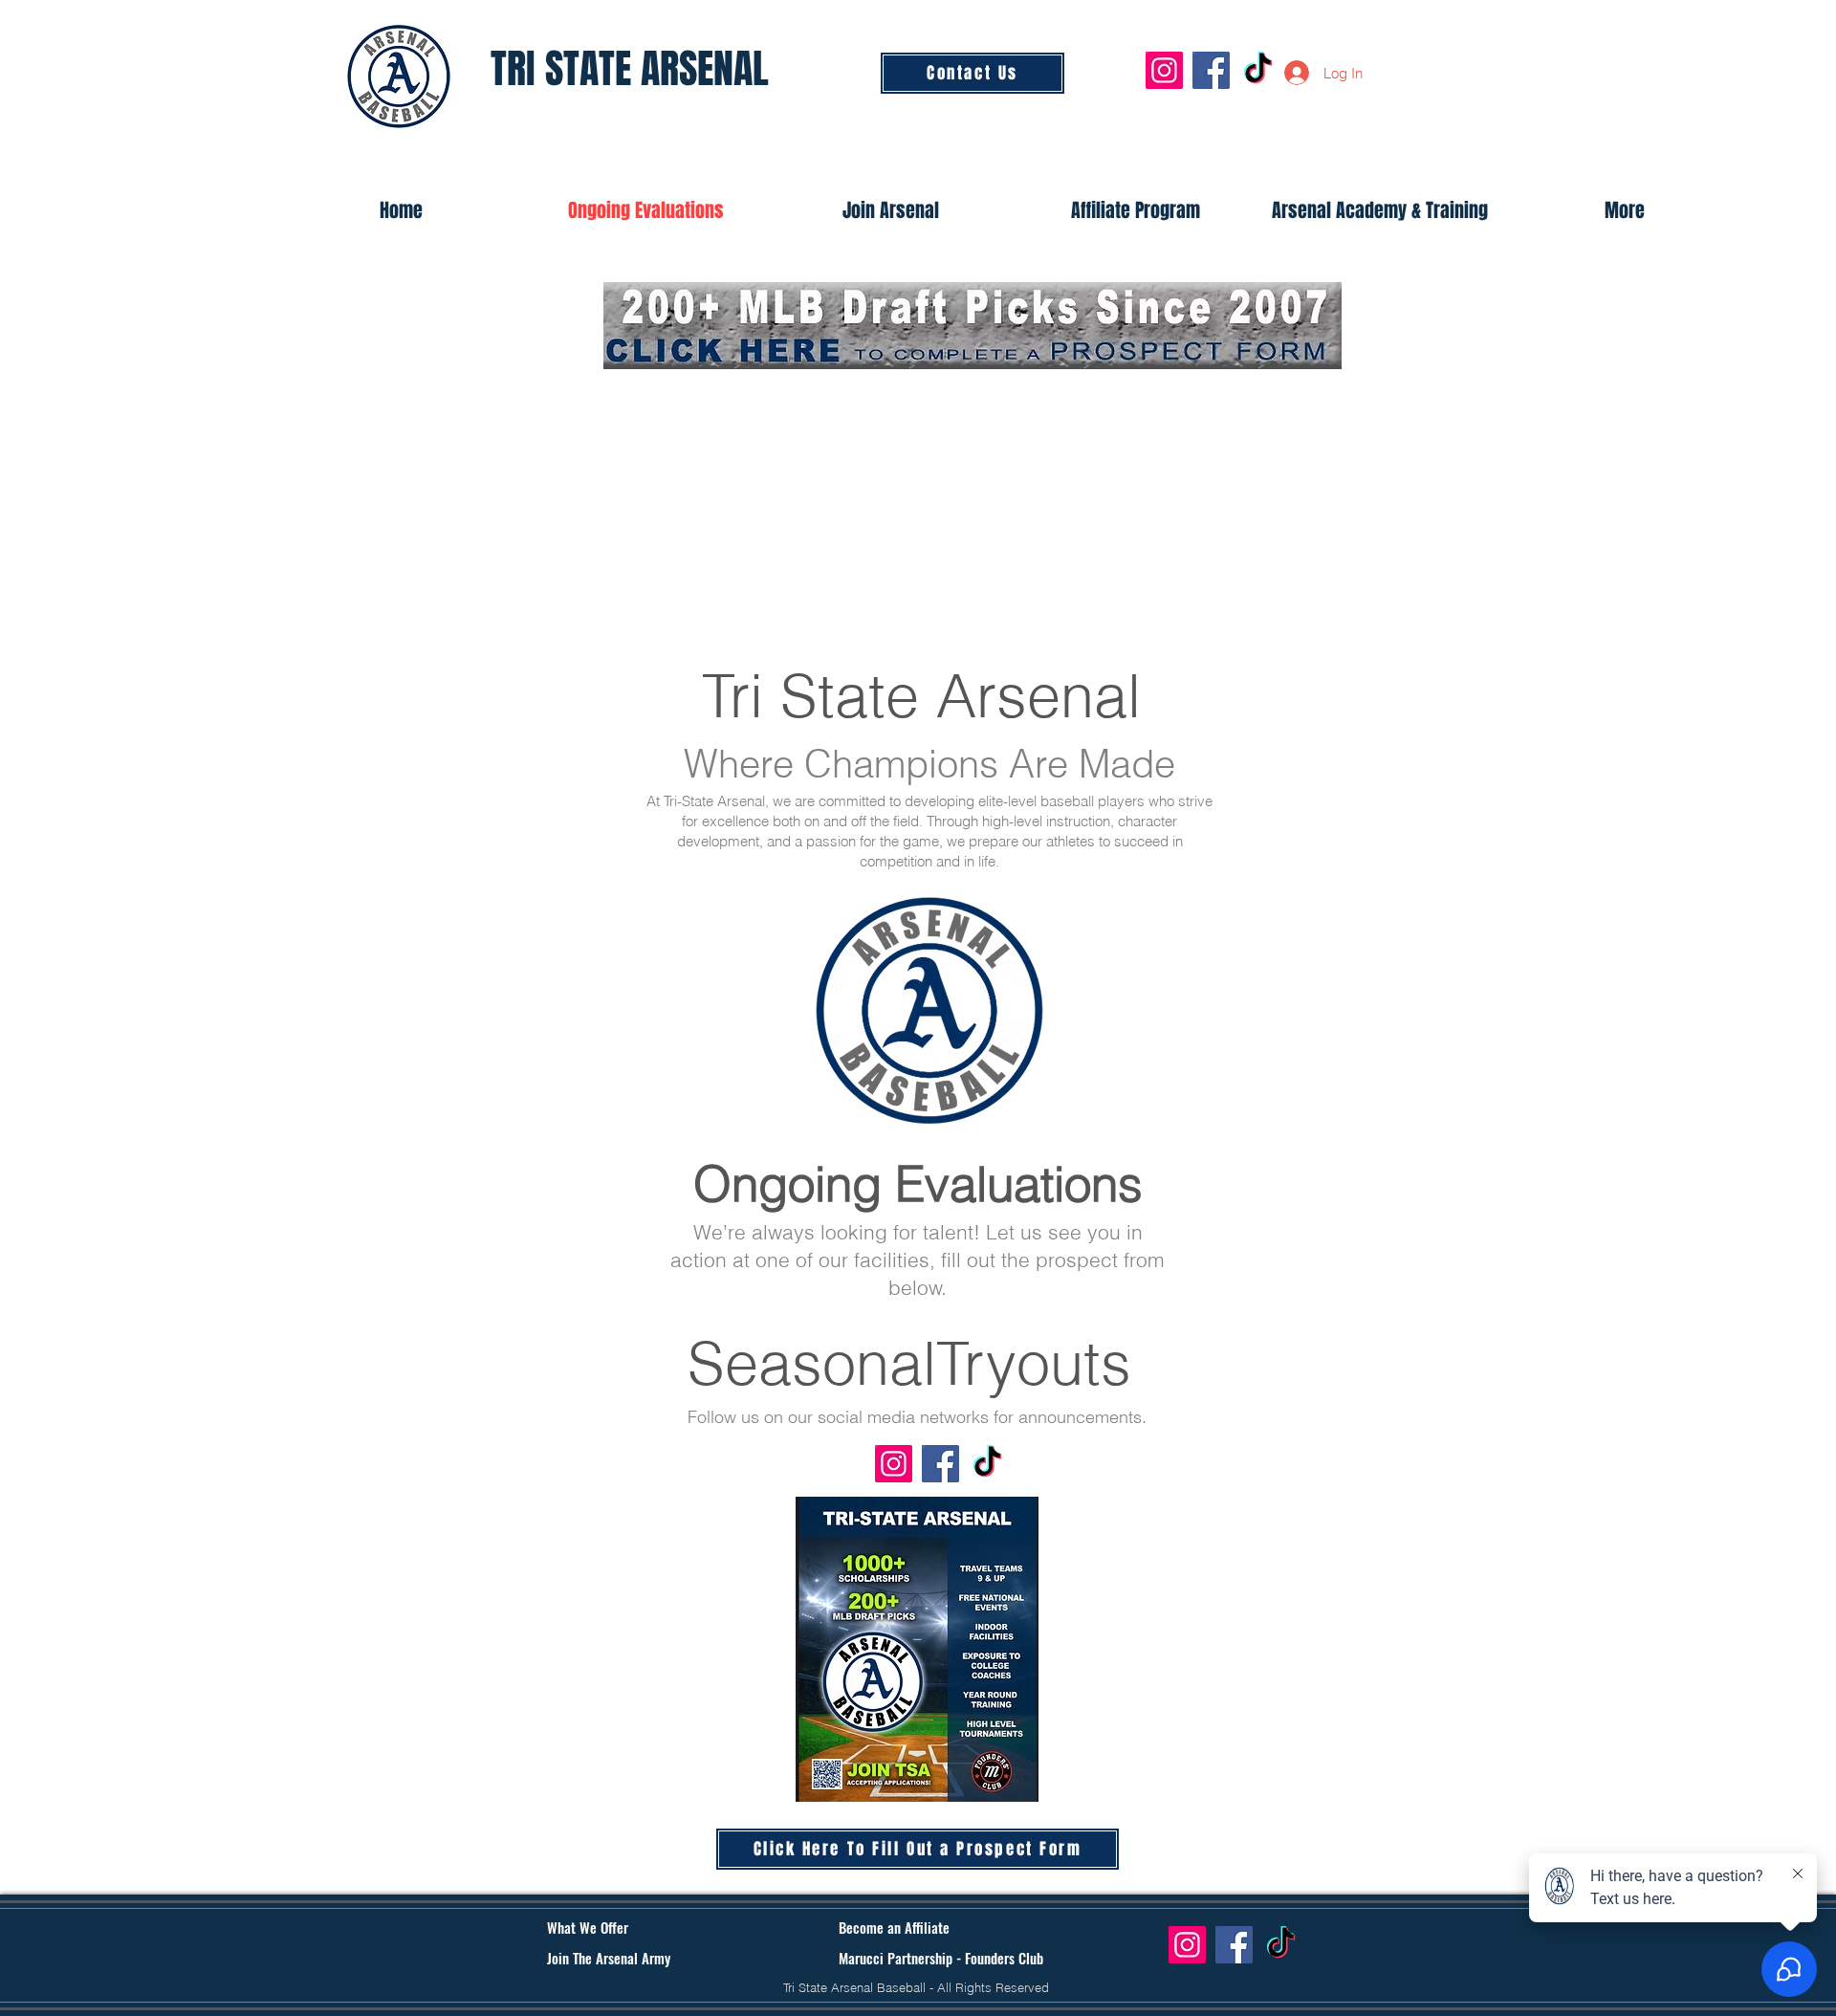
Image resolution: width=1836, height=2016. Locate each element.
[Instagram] (1164, 70)
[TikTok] (1258, 70)
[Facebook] (1211, 70)
